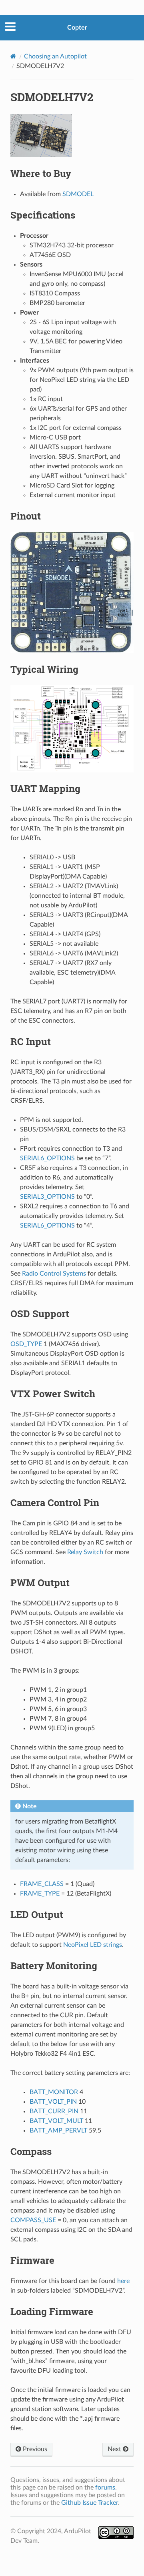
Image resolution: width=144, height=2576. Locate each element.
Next (115, 2449)
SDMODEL (78, 194)
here (123, 2281)
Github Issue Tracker (90, 2503)
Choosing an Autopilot (55, 56)
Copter (77, 28)
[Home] (13, 56)
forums (105, 2488)
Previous (34, 2449)
